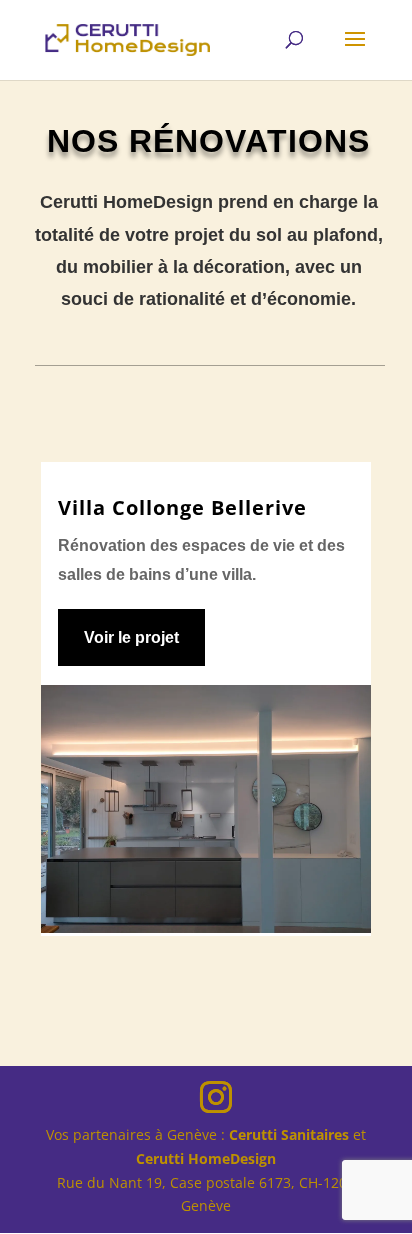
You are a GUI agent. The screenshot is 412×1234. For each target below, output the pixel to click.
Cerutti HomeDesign (206, 1158)
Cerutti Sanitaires (289, 1134)
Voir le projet (131, 637)
